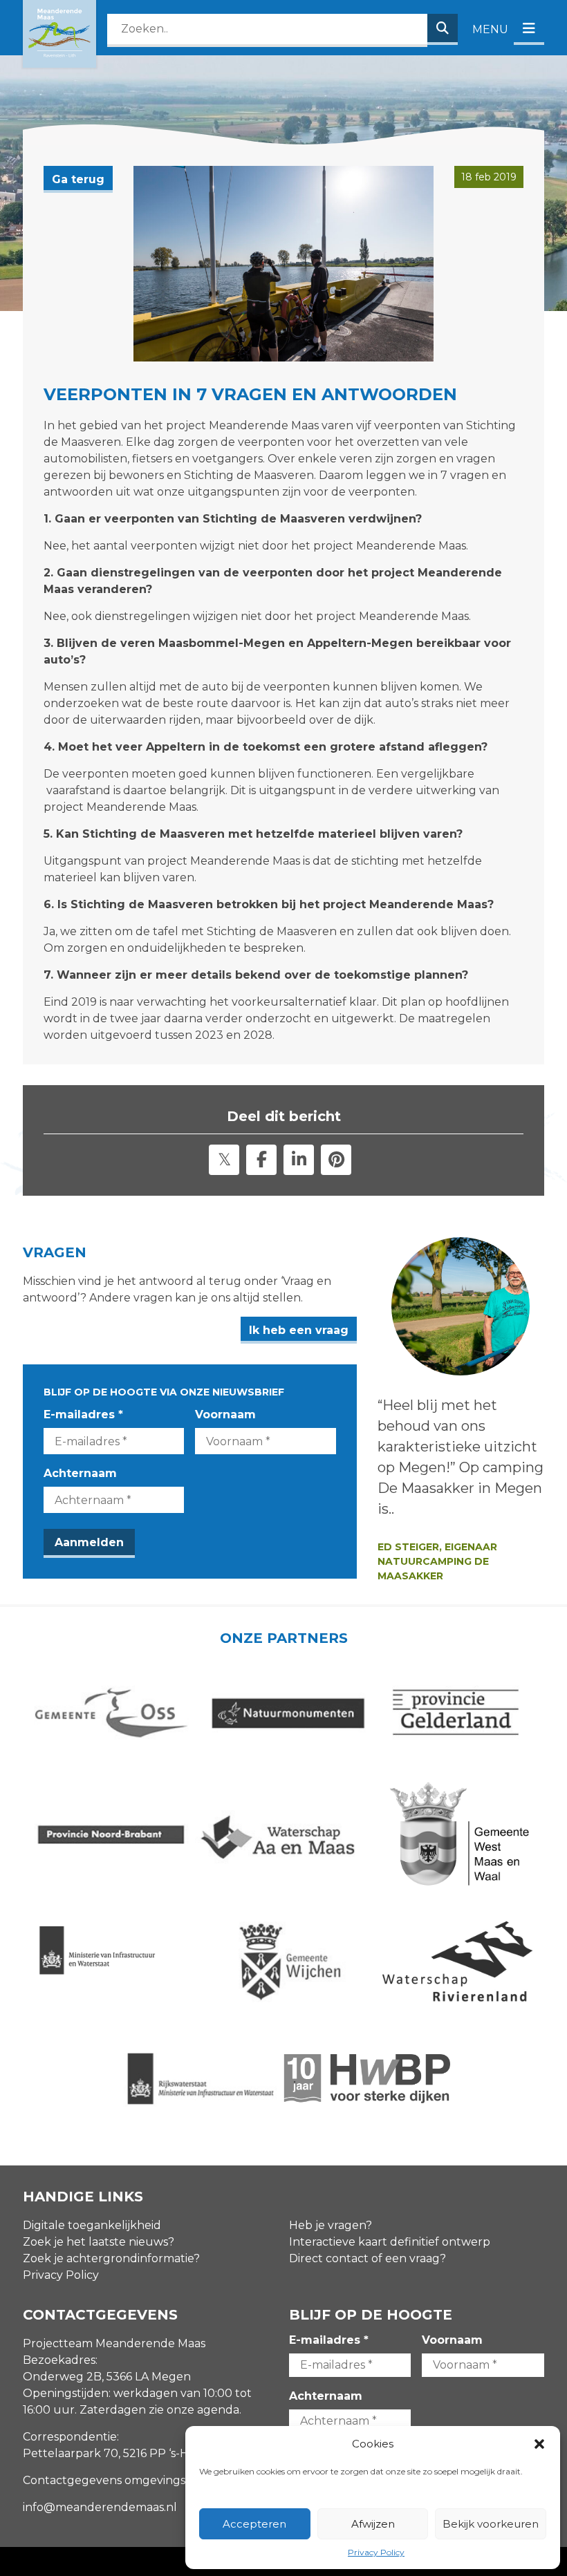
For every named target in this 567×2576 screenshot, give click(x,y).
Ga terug (78, 179)
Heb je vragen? (331, 2225)
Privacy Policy (376, 2552)
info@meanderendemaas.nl (100, 2507)
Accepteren (254, 2524)
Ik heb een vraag (299, 1330)
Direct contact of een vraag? (368, 2258)
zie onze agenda (194, 2410)
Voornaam (225, 1414)
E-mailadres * (83, 1414)
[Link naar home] (59, 34)
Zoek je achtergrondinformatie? (111, 2258)
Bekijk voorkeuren (491, 2524)
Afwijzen (373, 2524)
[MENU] (529, 29)
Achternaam (80, 1473)
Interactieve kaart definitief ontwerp (390, 2242)
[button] (539, 2444)
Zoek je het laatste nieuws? (99, 2242)
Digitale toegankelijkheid (92, 2225)
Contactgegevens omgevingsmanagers (132, 2480)
